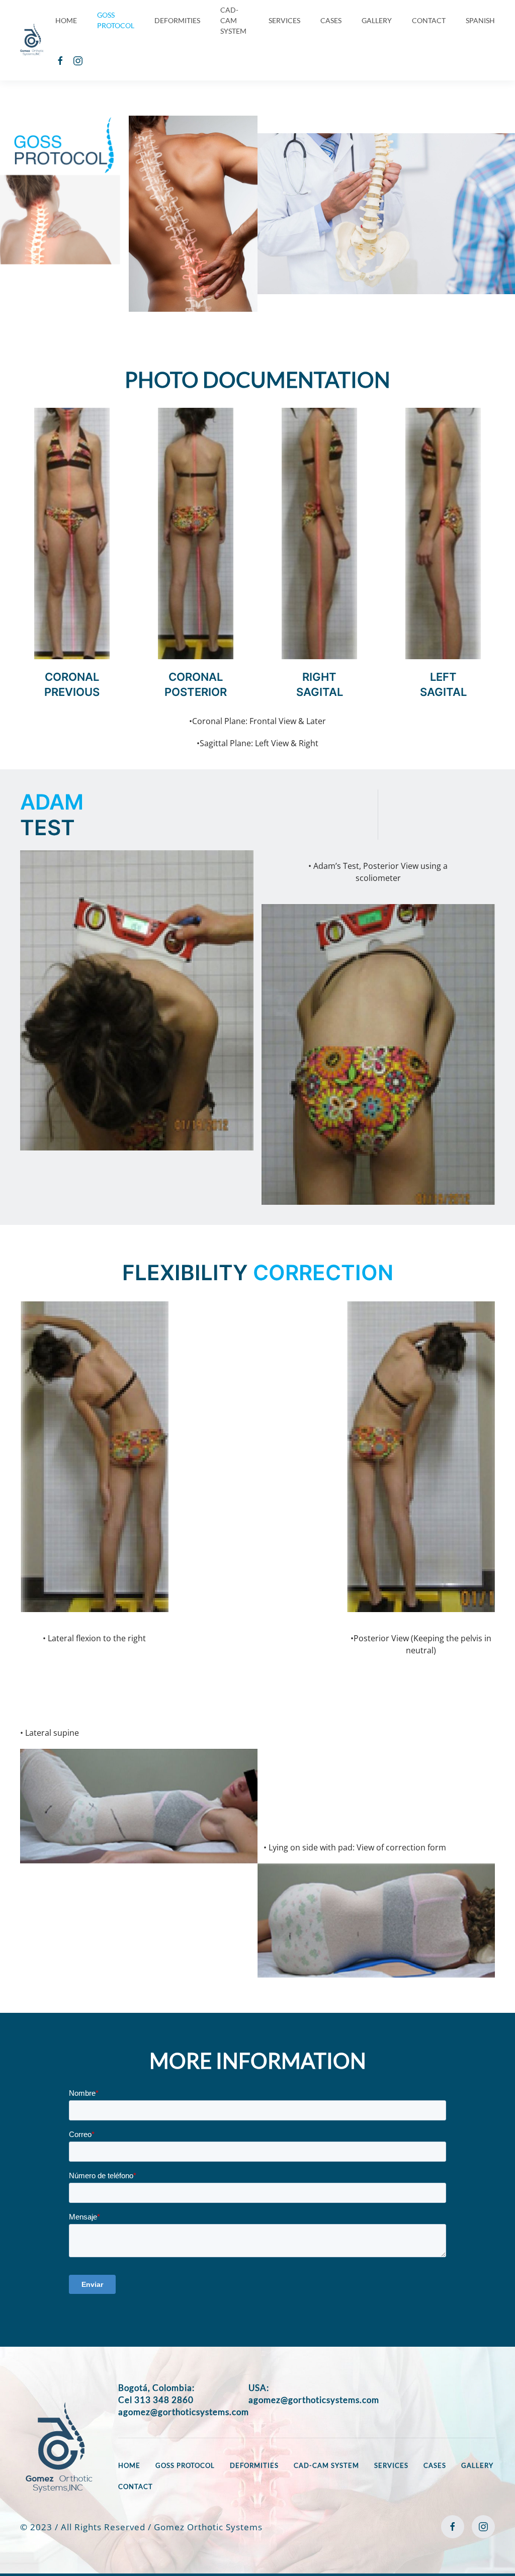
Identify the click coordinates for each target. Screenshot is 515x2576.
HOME (66, 20)
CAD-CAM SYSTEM (233, 20)
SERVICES (284, 20)
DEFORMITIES (177, 20)
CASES (331, 20)
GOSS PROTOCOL (116, 20)
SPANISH (480, 20)
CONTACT (429, 20)
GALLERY (377, 20)
